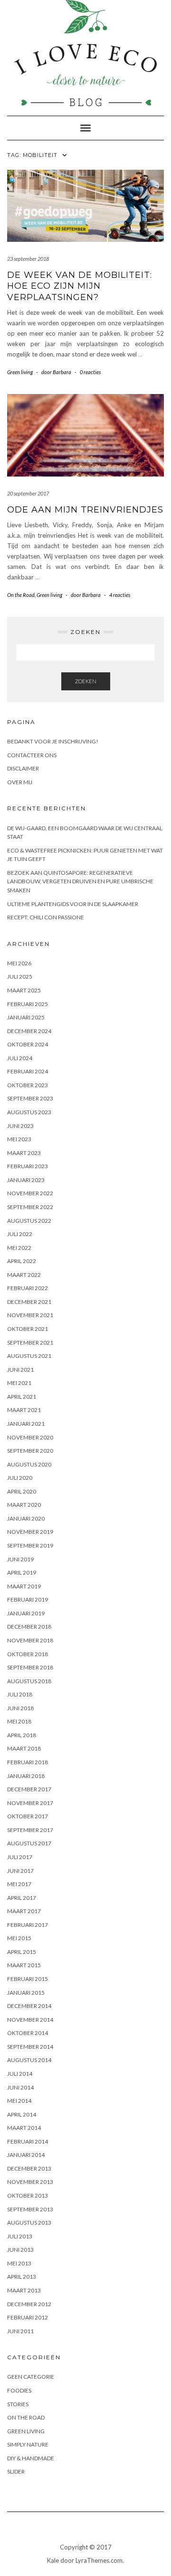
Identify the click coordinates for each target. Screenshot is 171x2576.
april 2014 (22, 2114)
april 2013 (22, 2277)
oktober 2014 (28, 2033)
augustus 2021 (29, 1356)
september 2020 (30, 1451)
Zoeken (86, 681)
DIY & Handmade (31, 2458)
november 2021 (30, 1315)
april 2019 (22, 1572)
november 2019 (30, 1532)
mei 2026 (19, 963)
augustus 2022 (29, 1221)
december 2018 (29, 1627)
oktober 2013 (28, 2196)
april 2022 (22, 1261)
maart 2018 (24, 1748)
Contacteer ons (32, 755)
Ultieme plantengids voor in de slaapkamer (73, 904)
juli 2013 (20, 2236)
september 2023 (30, 1098)
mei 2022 (19, 1248)
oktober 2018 (28, 1654)
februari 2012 (28, 2317)
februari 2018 (28, 1762)
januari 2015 (26, 1993)
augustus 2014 (29, 2060)
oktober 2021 (28, 1329)
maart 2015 (24, 1965)
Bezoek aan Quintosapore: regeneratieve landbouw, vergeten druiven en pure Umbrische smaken (80, 881)
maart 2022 (24, 1275)
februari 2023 (28, 1166)
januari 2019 (26, 1613)
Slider (16, 2471)
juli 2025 (20, 976)
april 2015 (22, 1952)
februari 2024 (28, 1071)
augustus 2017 (29, 1843)
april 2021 (22, 1397)
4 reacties (120, 595)
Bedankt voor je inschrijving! (53, 741)
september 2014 (30, 2047)
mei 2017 (19, 1884)
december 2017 (29, 1789)
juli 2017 (20, 1857)
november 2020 (30, 1437)
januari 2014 (26, 2155)
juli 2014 (20, 2074)
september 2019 (30, 1545)
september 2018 (30, 1667)
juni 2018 (20, 1708)
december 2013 (29, 2168)
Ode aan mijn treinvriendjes (85, 510)
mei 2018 (19, 1721)
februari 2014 (28, 2141)
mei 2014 (19, 2101)
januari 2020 (26, 1518)
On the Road (21, 595)
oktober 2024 (28, 1044)
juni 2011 (20, 2331)
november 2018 (30, 1640)
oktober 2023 (28, 1085)
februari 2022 (28, 1288)
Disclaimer (23, 768)
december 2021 (29, 1302)
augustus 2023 (29, 1112)
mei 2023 (19, 1139)
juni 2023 (20, 1126)
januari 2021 (26, 1424)
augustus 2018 (29, 1681)
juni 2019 (20, 1559)
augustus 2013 (29, 2223)
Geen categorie (31, 2377)
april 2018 (22, 1735)
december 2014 (29, 2006)
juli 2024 (20, 1058)
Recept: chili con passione (46, 917)
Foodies (19, 2390)
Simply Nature (28, 2444)
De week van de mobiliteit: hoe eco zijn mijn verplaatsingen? (80, 286)
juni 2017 (20, 1871)
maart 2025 (24, 990)
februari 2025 (28, 1004)
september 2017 (30, 1830)
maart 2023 (24, 1153)
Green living (20, 372)
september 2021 (30, 1343)
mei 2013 (19, 2263)
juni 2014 (20, 2087)
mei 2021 (19, 1383)
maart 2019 (24, 1586)
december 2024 (29, 1031)
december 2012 (29, 2304)
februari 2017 (28, 1925)
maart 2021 (24, 1410)
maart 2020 (24, 1505)
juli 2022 (20, 1234)
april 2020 (22, 1491)
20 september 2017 (28, 493)
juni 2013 (20, 2250)
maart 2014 (24, 2128)
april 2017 (22, 1898)
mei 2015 (19, 1938)
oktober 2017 (28, 1816)
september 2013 (30, 2209)
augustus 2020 (29, 1464)
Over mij (20, 782)
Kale (53, 2560)
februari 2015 (28, 1979)
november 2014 (30, 2020)
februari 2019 (28, 1600)
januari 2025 (26, 1017)
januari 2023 (26, 1180)
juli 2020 (20, 1478)
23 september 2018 (28, 259)
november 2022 (30, 1193)
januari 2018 (26, 1776)
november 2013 (30, 2182)
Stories (18, 2404)
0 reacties (90, 372)
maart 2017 (24, 1911)
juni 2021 (20, 1370)
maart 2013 (24, 2290)
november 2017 (30, 1803)
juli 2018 (20, 1694)
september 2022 (30, 1207)
